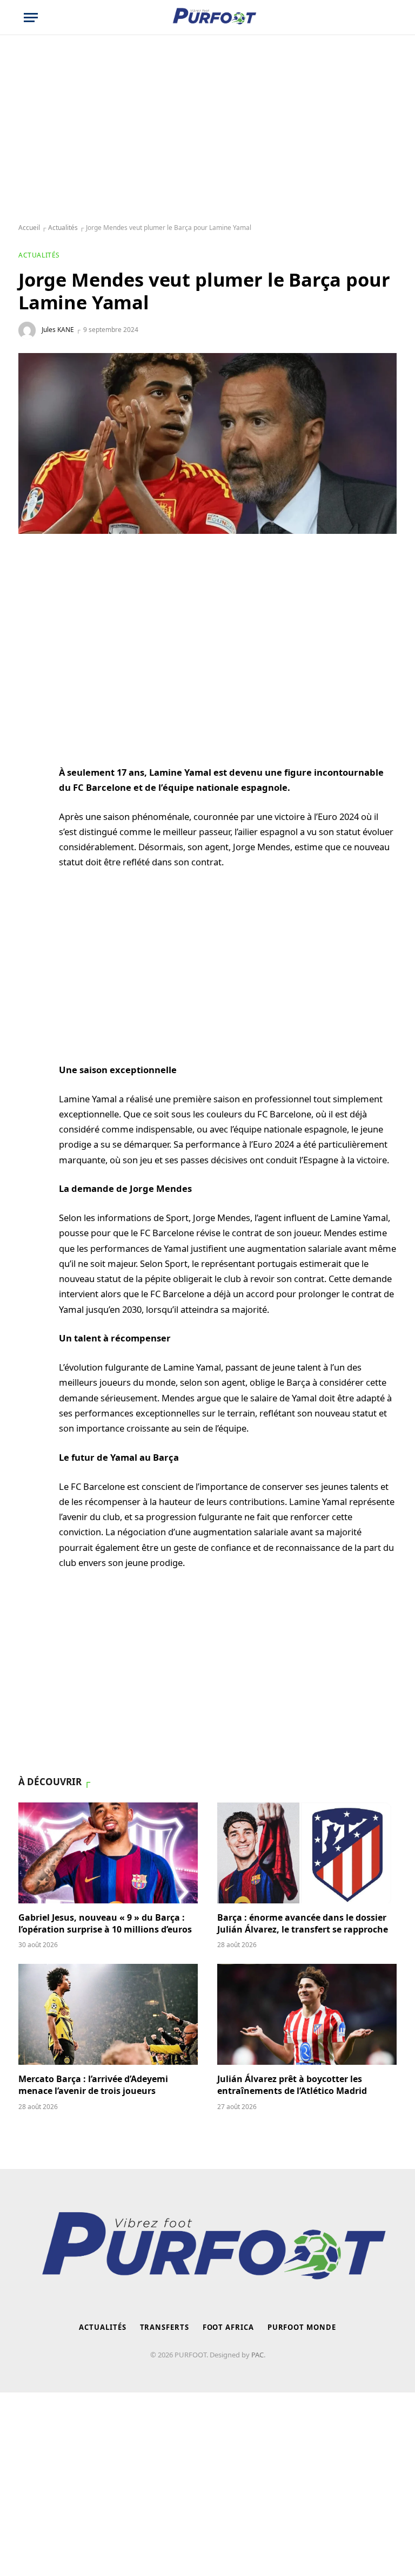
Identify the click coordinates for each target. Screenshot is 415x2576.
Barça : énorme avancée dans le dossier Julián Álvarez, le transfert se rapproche (303, 1924)
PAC (257, 2355)
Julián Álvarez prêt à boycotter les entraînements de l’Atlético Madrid (292, 2085)
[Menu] (31, 18)
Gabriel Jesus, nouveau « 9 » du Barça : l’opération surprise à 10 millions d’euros (105, 1924)
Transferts (165, 2327)
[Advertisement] (207, 130)
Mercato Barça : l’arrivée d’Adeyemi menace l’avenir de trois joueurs (93, 2085)
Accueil (29, 228)
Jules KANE (58, 330)
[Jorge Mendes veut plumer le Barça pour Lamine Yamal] (207, 443)
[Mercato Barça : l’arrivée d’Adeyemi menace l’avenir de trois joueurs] (108, 2014)
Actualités (63, 228)
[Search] (386, 18)
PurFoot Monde (302, 2327)
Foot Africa (228, 2327)
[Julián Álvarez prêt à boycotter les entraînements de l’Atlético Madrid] (307, 2014)
